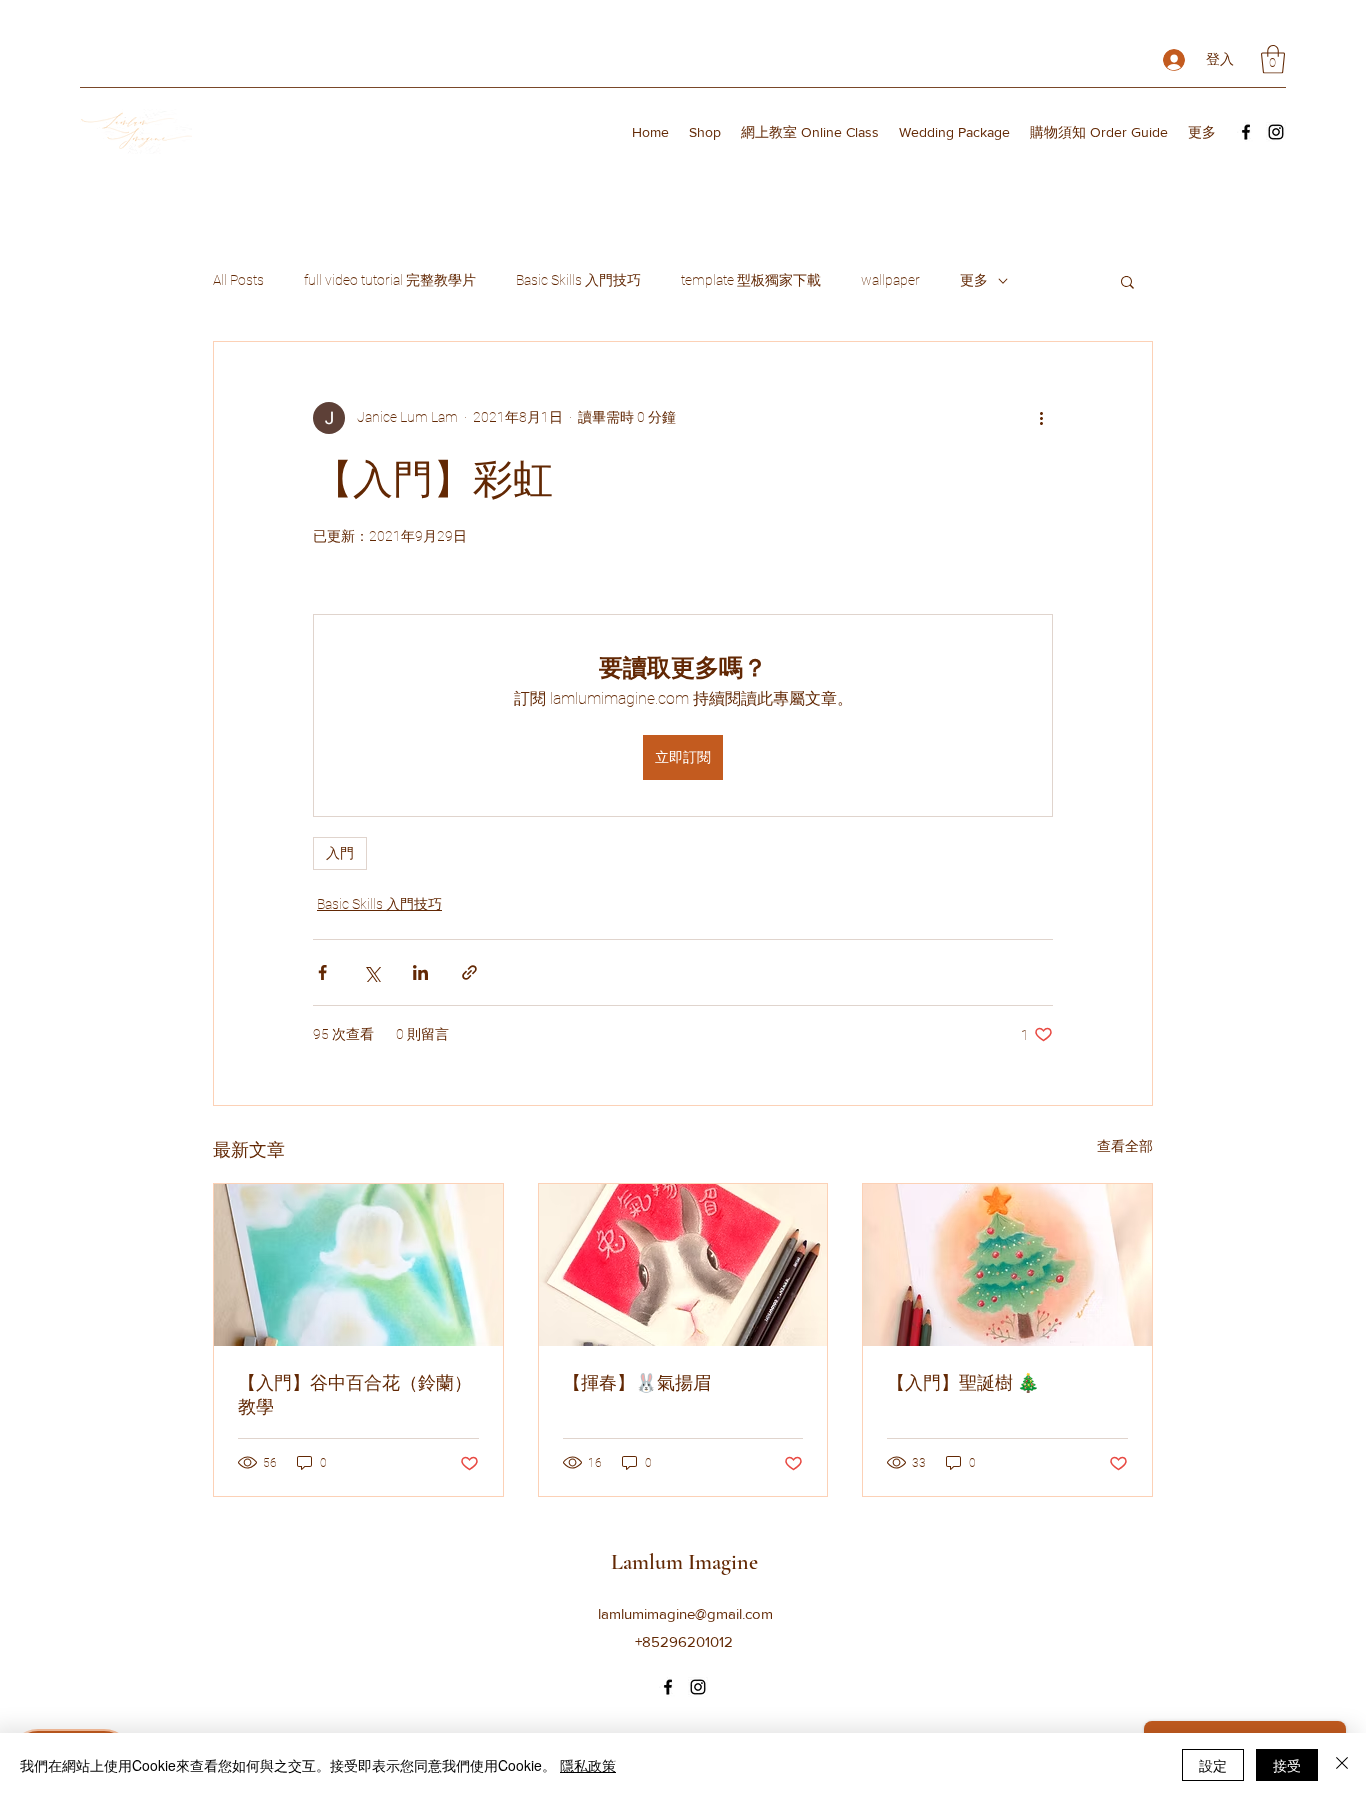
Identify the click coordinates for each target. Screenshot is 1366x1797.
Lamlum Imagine (684, 1562)
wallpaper (890, 280)
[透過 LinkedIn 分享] (420, 972)
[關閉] (1342, 1765)
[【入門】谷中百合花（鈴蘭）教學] (358, 1265)
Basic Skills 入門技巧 (578, 280)
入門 (340, 853)
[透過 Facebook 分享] (322, 972)
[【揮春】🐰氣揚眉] (683, 1265)
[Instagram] (1276, 132)
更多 (974, 280)
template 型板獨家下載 (751, 280)
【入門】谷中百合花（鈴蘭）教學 (355, 1395)
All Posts (238, 280)
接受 (1287, 1765)
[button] (1273, 59)
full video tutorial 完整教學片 (390, 280)
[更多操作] (1041, 418)
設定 (1213, 1765)
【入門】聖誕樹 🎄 (963, 1383)
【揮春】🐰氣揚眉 (637, 1383)
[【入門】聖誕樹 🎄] (1007, 1265)
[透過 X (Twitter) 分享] (371, 972)
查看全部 (1125, 1146)
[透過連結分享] (469, 972)
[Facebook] (1246, 132)
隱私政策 (588, 1765)
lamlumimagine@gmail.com (685, 1613)
